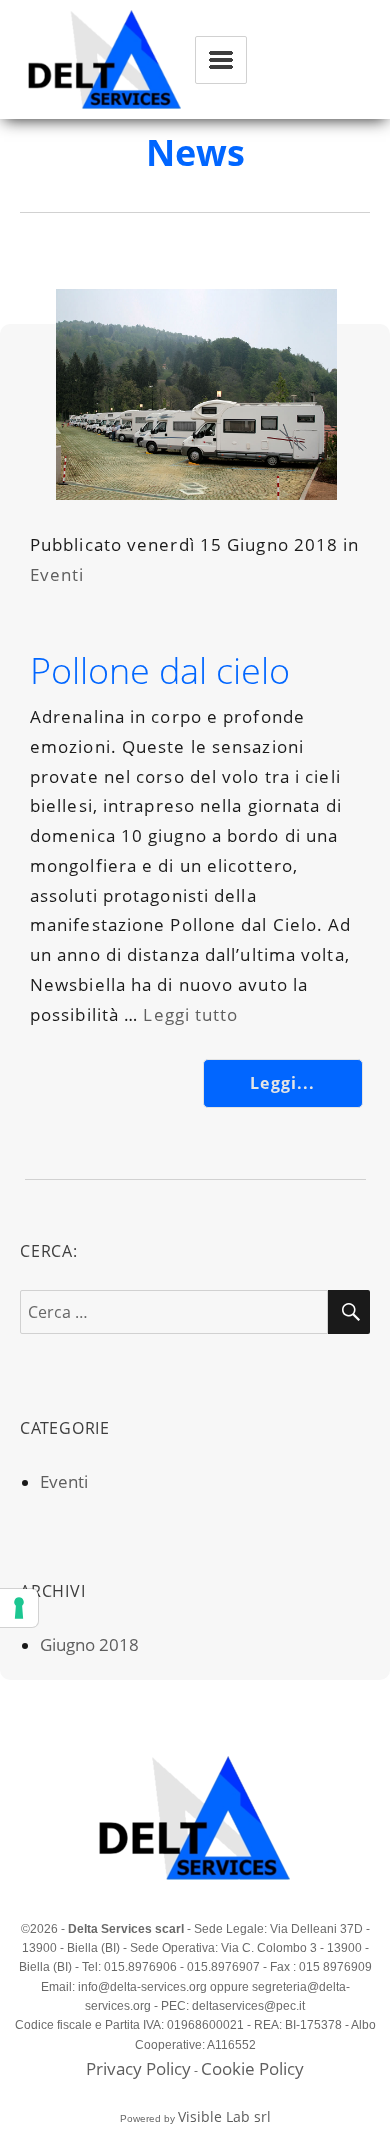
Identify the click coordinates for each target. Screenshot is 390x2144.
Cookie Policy (252, 2068)
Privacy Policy (138, 2068)
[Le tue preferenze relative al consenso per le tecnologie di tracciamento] (19, 1608)
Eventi (57, 574)
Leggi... (282, 1083)
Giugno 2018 (89, 1644)
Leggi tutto (190, 1014)
